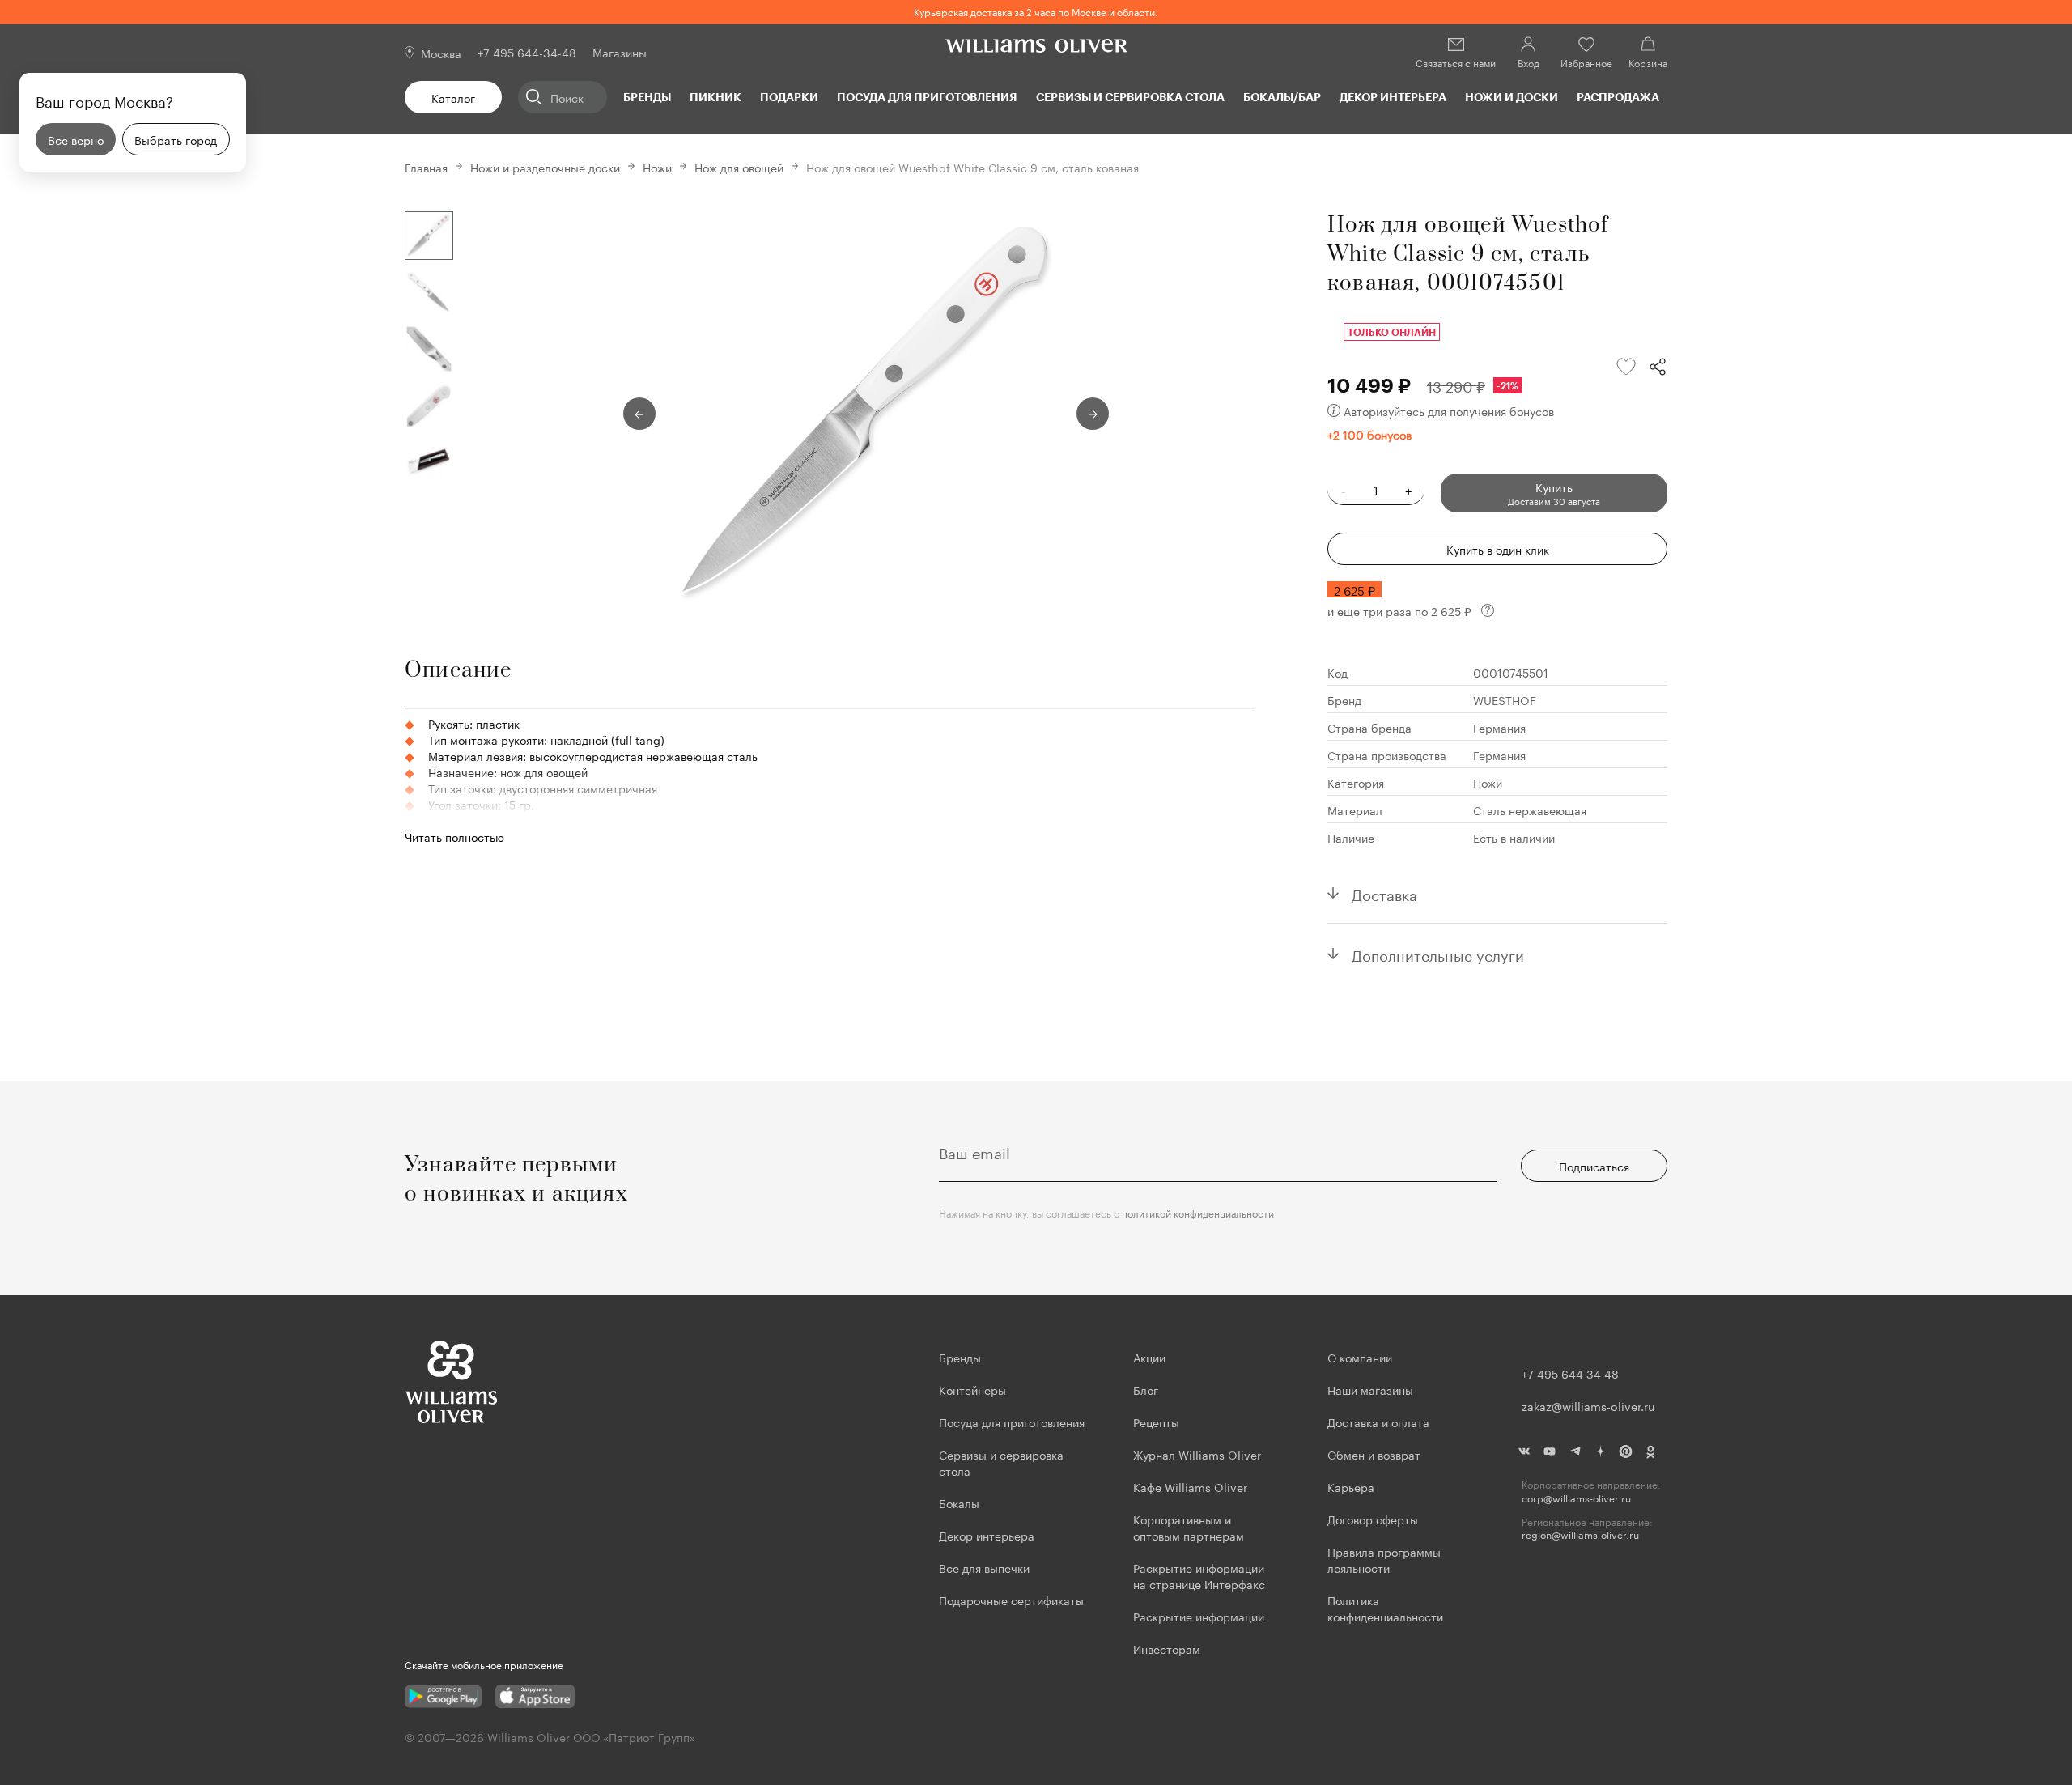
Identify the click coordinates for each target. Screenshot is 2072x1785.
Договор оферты (1373, 1519)
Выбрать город (176, 139)
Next (1093, 414)
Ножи (657, 167)
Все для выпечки (984, 1567)
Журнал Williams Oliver (1197, 1454)
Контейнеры (972, 1389)
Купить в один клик (1498, 549)
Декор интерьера (1393, 97)
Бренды (647, 97)
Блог (1146, 1389)
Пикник (715, 97)
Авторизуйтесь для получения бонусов (1449, 410)
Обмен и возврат (1374, 1454)
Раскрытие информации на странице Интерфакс (1199, 1575)
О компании (1360, 1357)
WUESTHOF (1505, 699)
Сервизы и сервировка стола (1130, 97)
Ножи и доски (1512, 97)
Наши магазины (1370, 1389)
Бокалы (959, 1502)
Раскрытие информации (1199, 1616)
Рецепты (1156, 1422)
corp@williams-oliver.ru (1576, 1498)
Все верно (76, 139)
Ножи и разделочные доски (545, 167)
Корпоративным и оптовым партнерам (1189, 1527)
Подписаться (1594, 1166)
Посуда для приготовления (927, 97)
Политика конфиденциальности (1385, 1608)
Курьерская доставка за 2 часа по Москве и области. (1036, 11)
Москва (441, 53)
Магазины (620, 52)
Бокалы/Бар (1282, 97)
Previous (639, 414)
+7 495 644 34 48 (1570, 1373)
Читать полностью (454, 836)
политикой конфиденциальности (1198, 1212)
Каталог (453, 97)
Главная (426, 167)
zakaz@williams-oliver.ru (1588, 1405)
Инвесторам (1168, 1648)
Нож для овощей (739, 167)
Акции (1149, 1357)
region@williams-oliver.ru (1580, 1534)
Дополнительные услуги (1438, 954)
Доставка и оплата (1378, 1422)
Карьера (1351, 1486)
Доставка (1384, 893)
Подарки (789, 97)
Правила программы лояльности (1384, 1559)
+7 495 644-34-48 (527, 52)
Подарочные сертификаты (1011, 1600)
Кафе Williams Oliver (1190, 1486)
